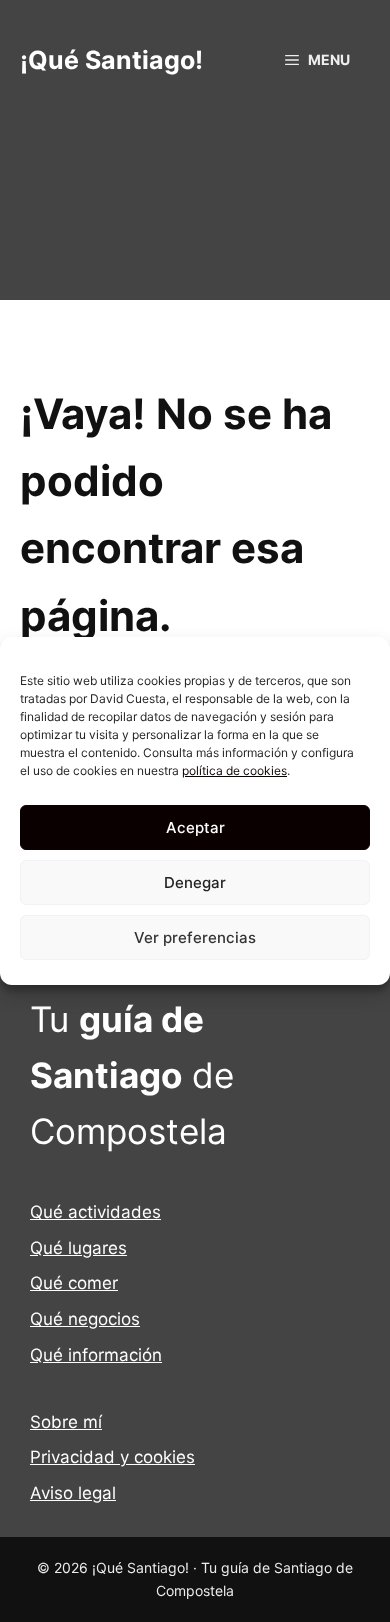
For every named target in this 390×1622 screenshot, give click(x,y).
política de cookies (234, 770)
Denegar (195, 882)
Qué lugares (78, 1248)
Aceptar (195, 827)
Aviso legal (73, 1493)
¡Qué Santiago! (111, 60)
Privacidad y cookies (112, 1457)
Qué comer (74, 1283)
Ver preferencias (195, 937)
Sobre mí (66, 1422)
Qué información (96, 1355)
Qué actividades (95, 1212)
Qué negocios (85, 1319)
